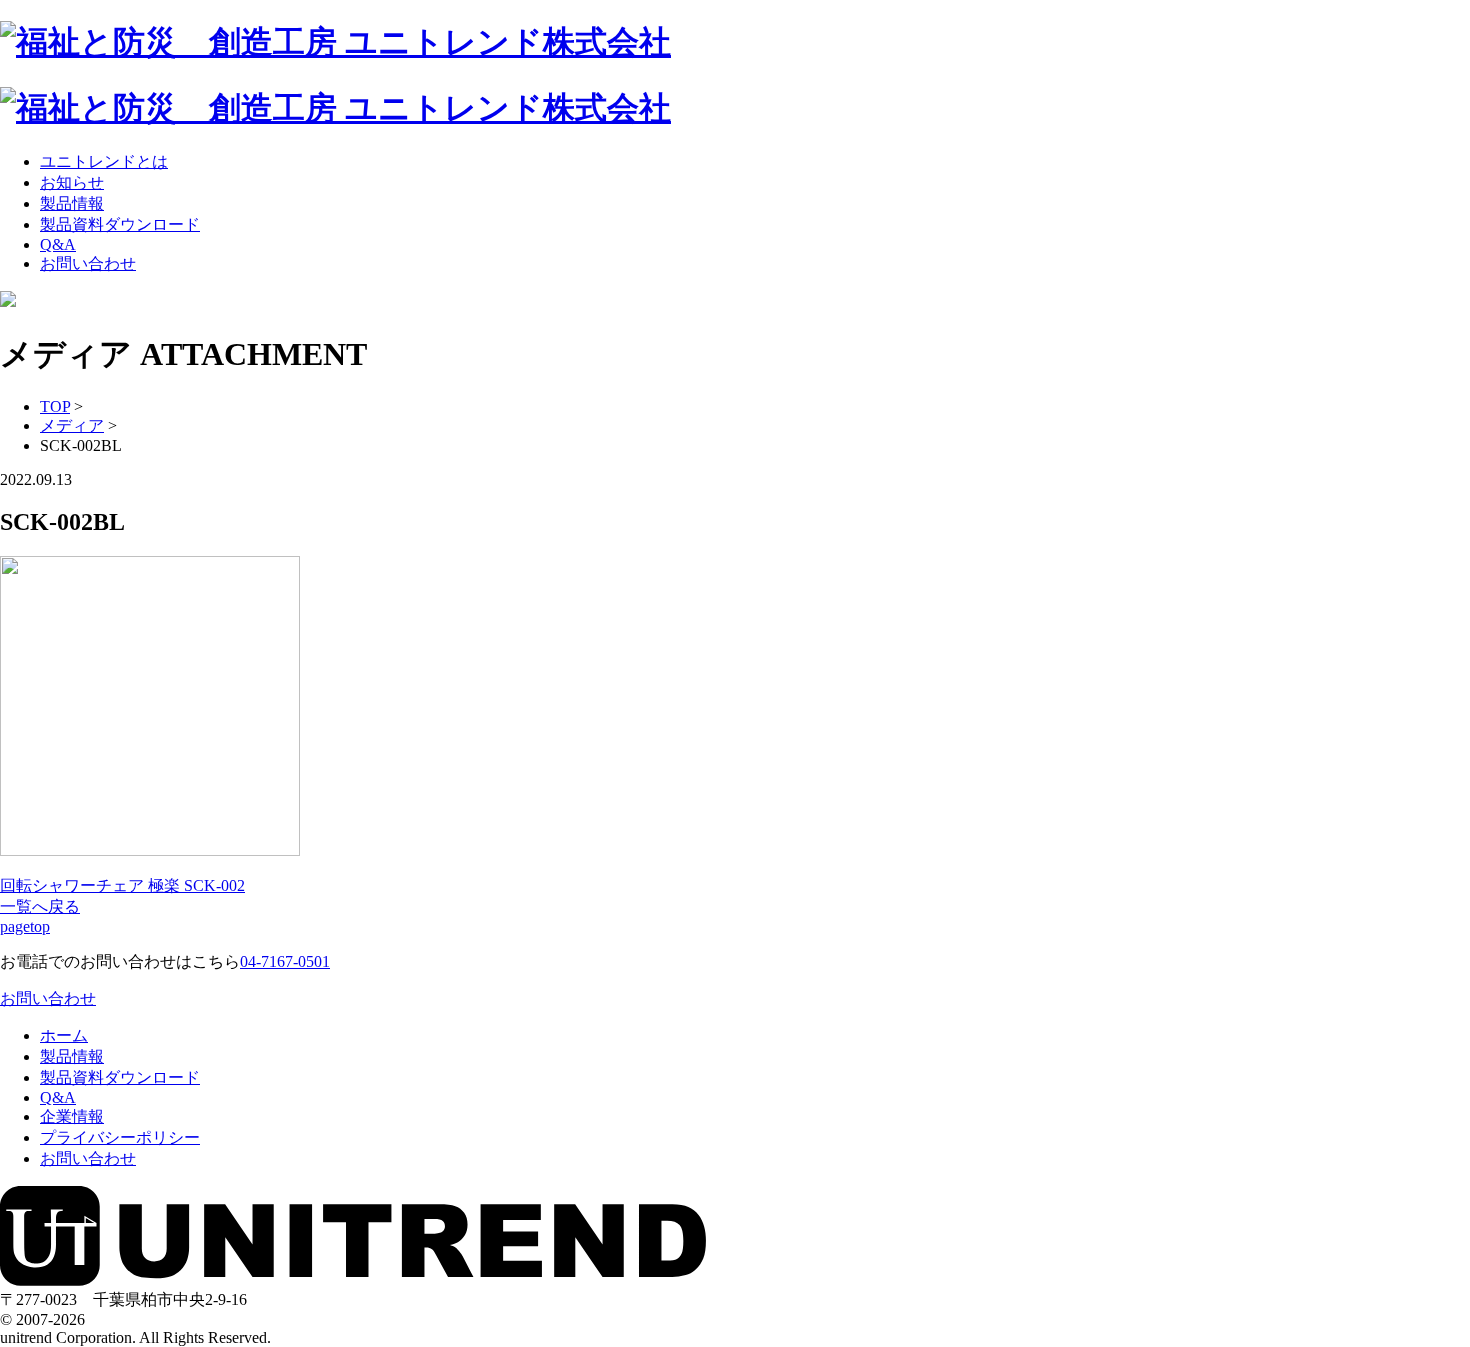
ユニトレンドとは (104, 161)
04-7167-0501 (285, 961)
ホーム (64, 1035)
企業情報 (72, 1116)
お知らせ (72, 182)
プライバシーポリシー (120, 1137)
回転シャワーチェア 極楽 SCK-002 (122, 885)
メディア (72, 425)
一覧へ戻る (40, 906)
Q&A (58, 244)
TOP (55, 406)
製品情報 (72, 203)
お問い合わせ (88, 263)
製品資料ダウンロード (120, 224)
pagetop (25, 926)
